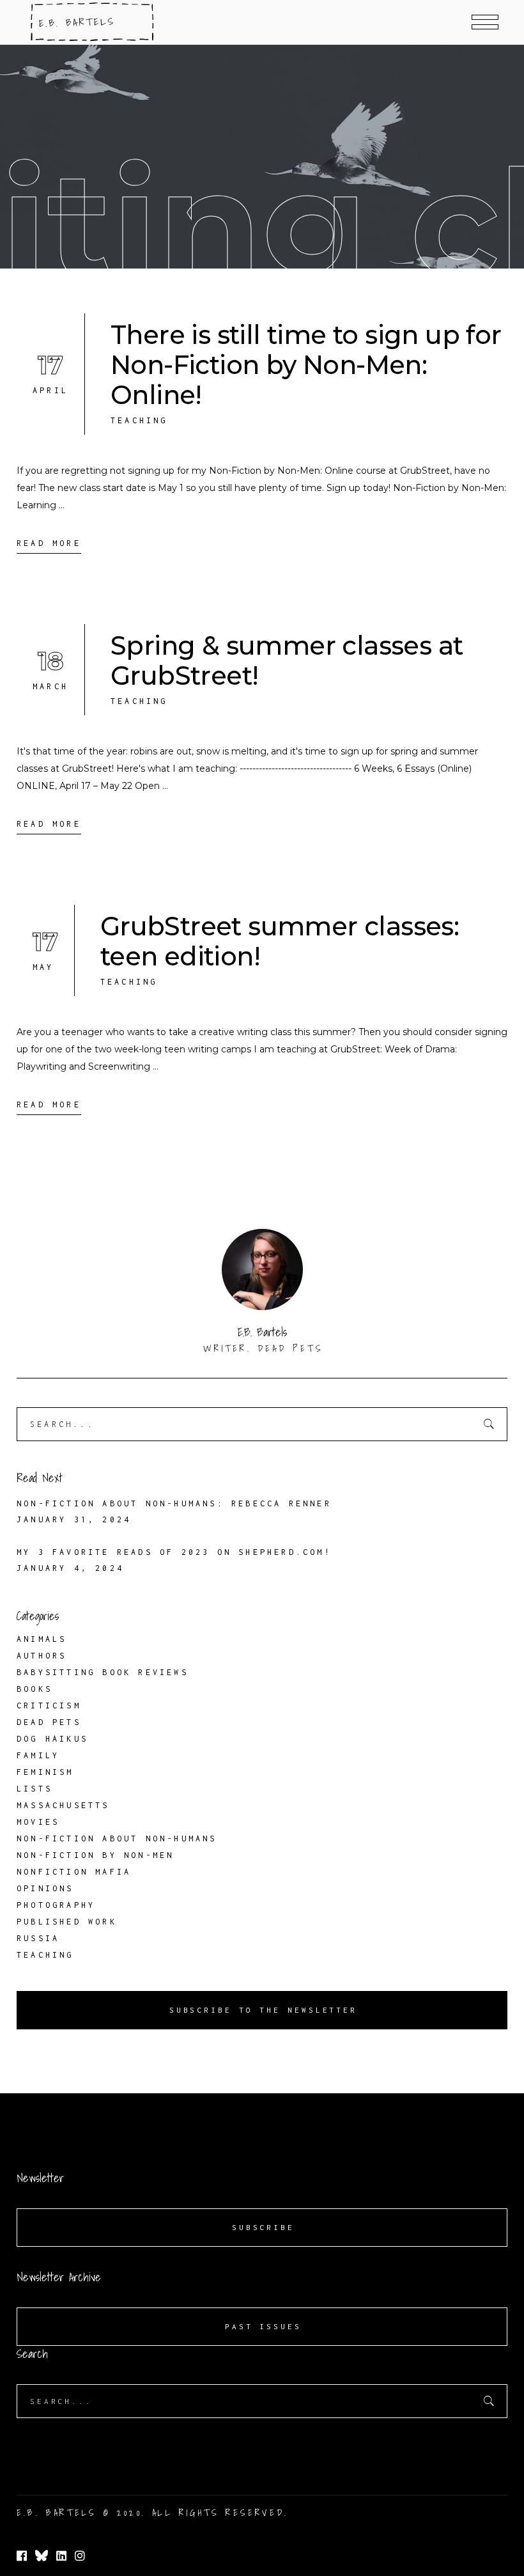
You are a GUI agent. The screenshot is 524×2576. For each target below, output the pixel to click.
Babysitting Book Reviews (103, 1672)
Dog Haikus (52, 1739)
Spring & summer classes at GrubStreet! (287, 660)
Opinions (45, 1888)
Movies (38, 1822)
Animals (42, 1639)
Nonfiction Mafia (74, 1872)
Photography (56, 1905)
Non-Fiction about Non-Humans (117, 1838)
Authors (42, 1656)
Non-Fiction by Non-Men (95, 1855)
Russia (38, 1938)
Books (35, 1689)
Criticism (49, 1706)
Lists (35, 1789)
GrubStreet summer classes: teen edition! (280, 941)
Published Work (67, 1922)
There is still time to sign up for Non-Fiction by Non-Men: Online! (306, 365)
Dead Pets (49, 1722)
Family (38, 1755)
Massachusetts (63, 1805)
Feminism (45, 1772)
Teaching (139, 420)
